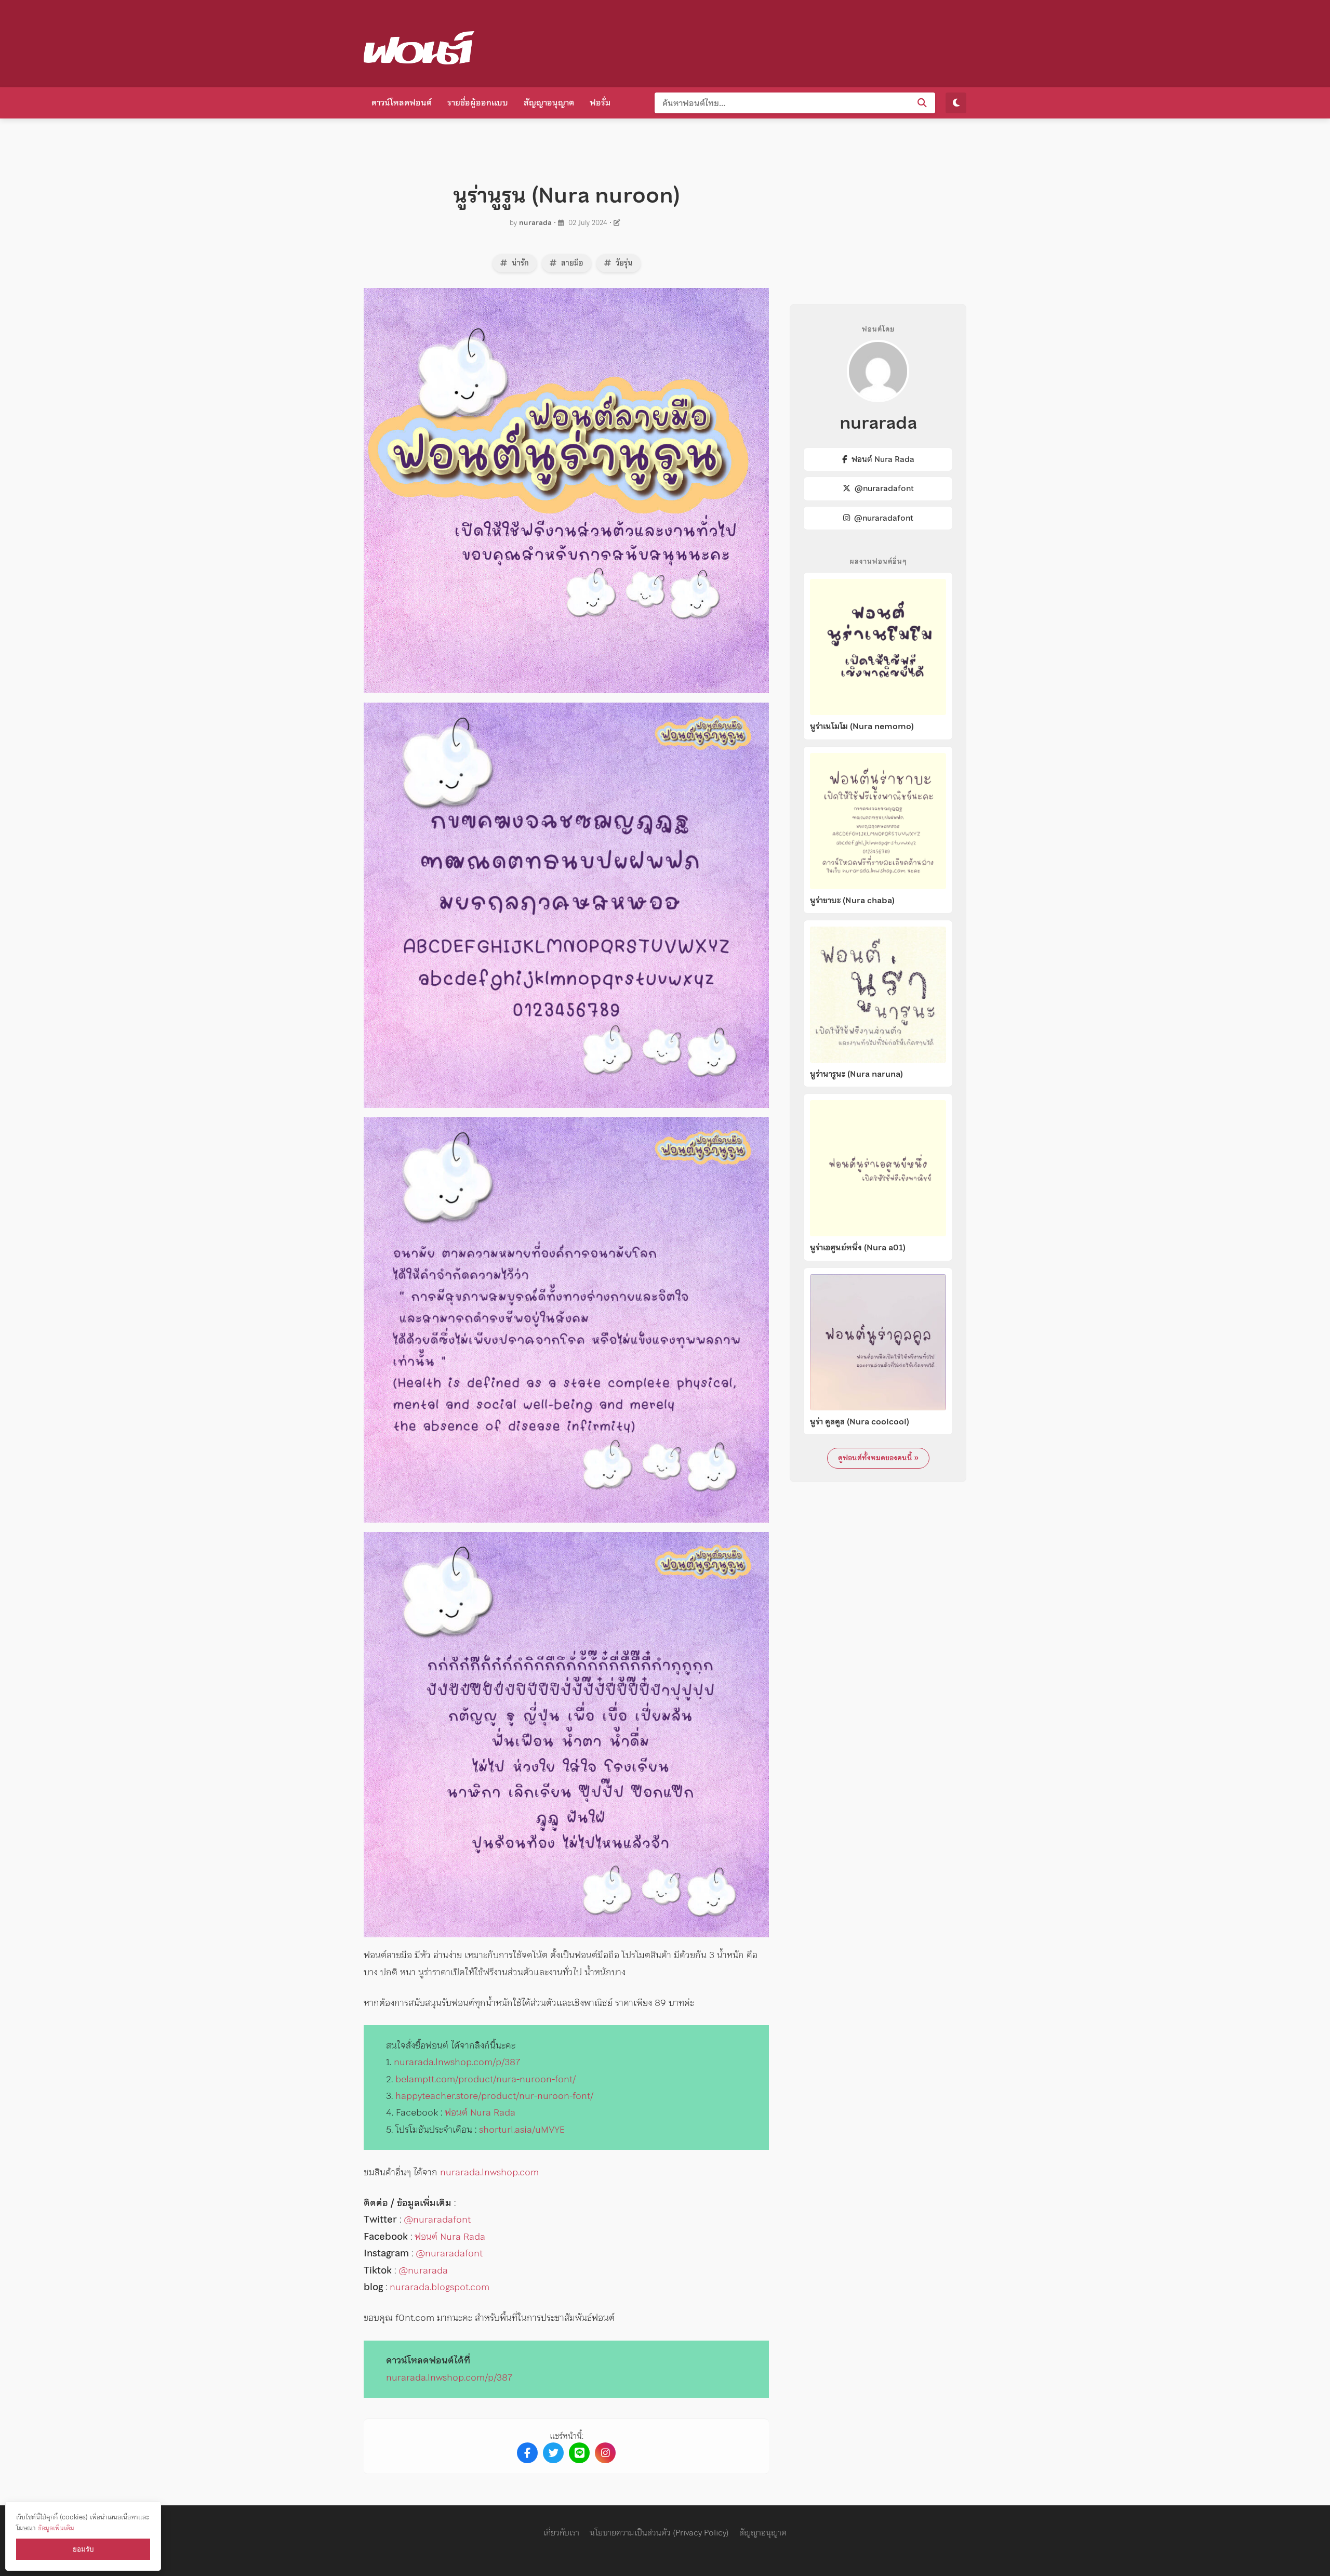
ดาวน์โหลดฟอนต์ (402, 102)
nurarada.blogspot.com (440, 2287)
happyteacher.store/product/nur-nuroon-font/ (494, 2096)
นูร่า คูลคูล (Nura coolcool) (860, 1422)
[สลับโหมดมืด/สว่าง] (956, 103)
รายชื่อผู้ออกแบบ (478, 102)
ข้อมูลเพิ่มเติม (56, 2528)
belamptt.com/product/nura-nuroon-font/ (486, 2079)
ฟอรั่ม (600, 102)
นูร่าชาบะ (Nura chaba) (852, 901)
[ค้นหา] (922, 103)
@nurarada (423, 2270)
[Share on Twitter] (553, 2453)
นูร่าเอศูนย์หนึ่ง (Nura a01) (858, 1248)
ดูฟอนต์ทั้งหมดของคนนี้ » (878, 1458)
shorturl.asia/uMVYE (522, 2129)
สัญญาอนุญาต (549, 102)
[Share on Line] (579, 2453)
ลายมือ (571, 263)
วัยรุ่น (623, 263)
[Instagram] (605, 2453)
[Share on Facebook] (527, 2453)
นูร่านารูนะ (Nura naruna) (856, 1074)
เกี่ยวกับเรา (561, 2532)
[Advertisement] (777, 42)
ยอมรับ (83, 2549)
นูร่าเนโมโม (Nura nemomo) (862, 726)
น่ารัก (519, 263)
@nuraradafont (437, 2219)
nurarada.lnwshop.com (489, 2172)
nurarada (535, 223)
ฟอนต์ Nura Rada (480, 2112)
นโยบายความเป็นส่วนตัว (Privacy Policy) (659, 2532)
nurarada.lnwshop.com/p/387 (457, 2062)
